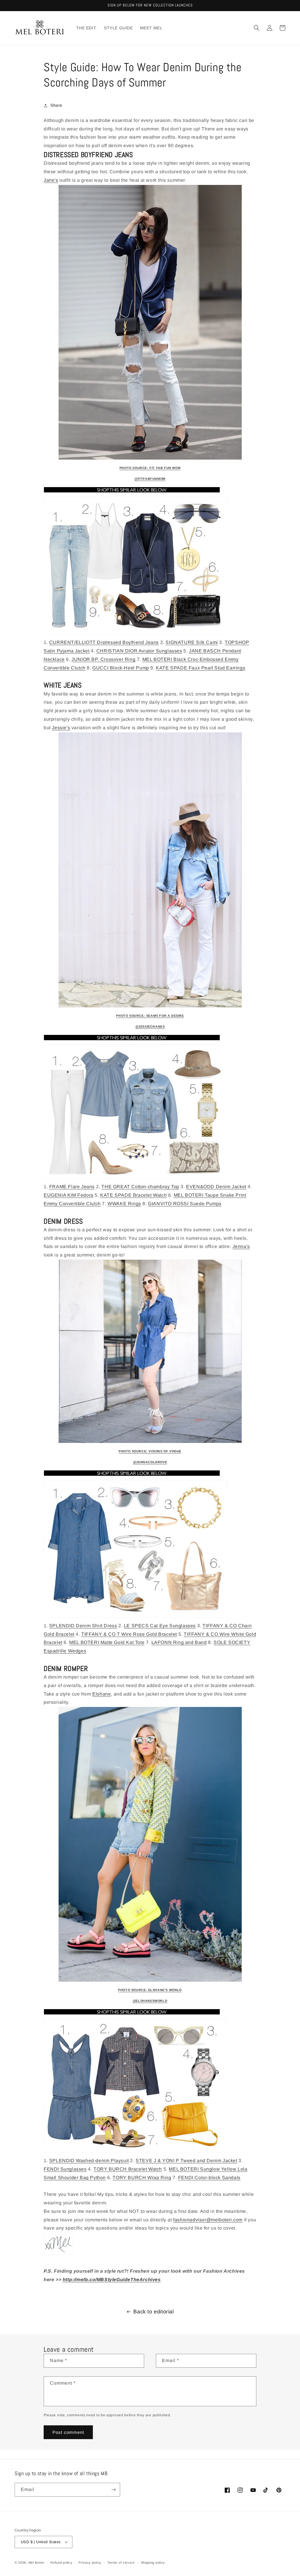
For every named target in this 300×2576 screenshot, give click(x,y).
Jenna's (241, 1246)
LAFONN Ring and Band (179, 1642)
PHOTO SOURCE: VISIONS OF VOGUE (150, 1451)
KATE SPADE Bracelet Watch (133, 1195)
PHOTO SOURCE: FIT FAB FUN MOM (150, 468)
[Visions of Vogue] (150, 1351)
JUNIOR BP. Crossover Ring (103, 659)
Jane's (51, 180)
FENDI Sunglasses (65, 2169)
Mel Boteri (36, 2563)
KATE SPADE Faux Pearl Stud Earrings (201, 668)
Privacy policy (90, 2563)
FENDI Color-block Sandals (209, 2178)
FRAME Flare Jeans (72, 1187)
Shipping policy (153, 2563)
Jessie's (61, 728)
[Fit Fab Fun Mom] (150, 322)
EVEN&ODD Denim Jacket (216, 1187)
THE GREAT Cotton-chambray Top (140, 1187)
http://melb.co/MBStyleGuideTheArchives (112, 2280)
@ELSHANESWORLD (150, 2001)
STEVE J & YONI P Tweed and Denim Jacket (186, 2161)
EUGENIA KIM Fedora (69, 1195)
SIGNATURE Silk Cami (192, 642)
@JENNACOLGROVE (150, 1462)
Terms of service (121, 2563)
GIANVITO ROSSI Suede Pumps (185, 1204)
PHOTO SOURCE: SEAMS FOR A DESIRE (150, 1016)
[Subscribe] (113, 2490)
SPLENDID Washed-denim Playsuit (89, 2161)
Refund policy (61, 2563)
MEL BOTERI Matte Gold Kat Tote (107, 1642)
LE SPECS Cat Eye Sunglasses (160, 1626)
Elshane (102, 1694)
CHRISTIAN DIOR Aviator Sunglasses (139, 651)
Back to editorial (154, 2312)
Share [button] (56, 105)
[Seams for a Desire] (150, 870)
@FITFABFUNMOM (150, 479)
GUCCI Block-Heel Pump (121, 668)
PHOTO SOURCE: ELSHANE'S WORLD (150, 1990)
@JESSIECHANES (150, 1026)
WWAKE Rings (124, 1204)
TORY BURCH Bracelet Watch (128, 2169)
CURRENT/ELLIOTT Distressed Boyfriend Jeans (104, 642)
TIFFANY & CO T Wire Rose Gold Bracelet (129, 1634)
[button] (257, 28)
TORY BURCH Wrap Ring (142, 2178)
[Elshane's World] (150, 1844)
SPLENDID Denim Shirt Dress (83, 1626)
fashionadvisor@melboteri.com (208, 2220)
